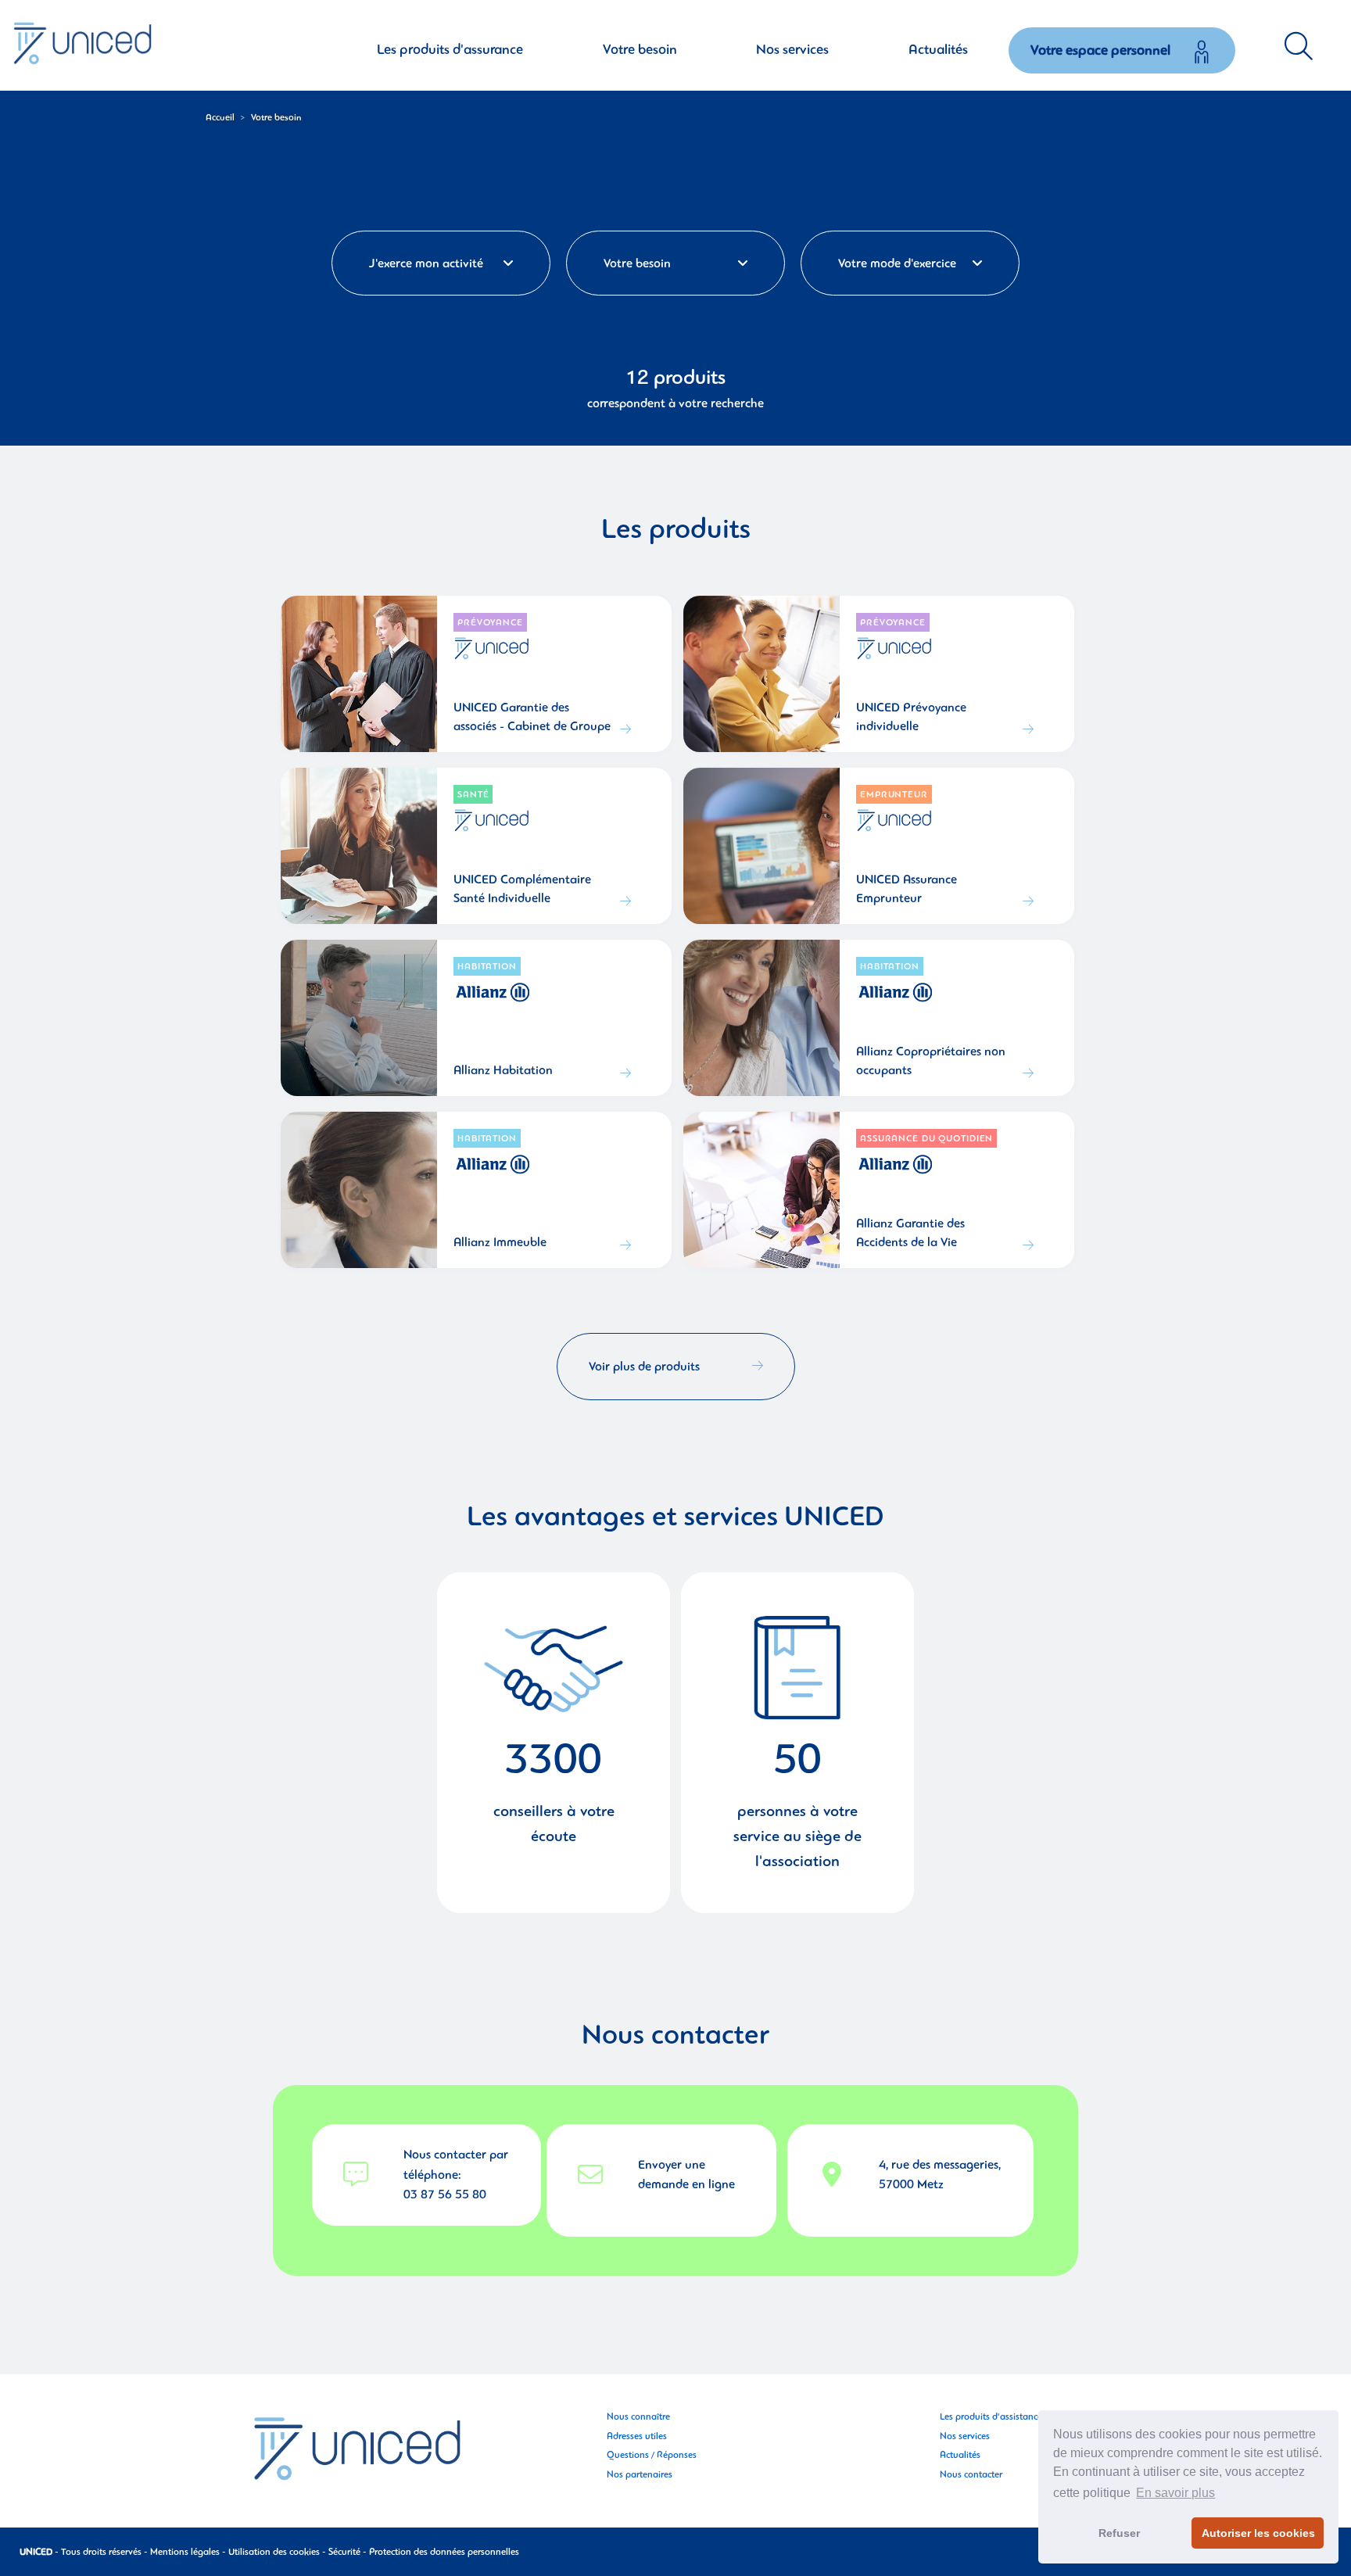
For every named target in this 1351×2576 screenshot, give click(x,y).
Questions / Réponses (652, 2455)
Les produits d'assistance (991, 2417)
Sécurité (344, 2552)
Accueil (220, 117)
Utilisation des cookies (274, 2552)
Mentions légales (185, 2552)
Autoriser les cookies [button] (1258, 2533)
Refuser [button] (1119, 2533)
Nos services (965, 2436)
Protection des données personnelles (444, 2552)
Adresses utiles (637, 2436)
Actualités (960, 2455)
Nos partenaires (640, 2474)
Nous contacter (971, 2474)
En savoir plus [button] (1175, 2493)
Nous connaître (638, 2417)
